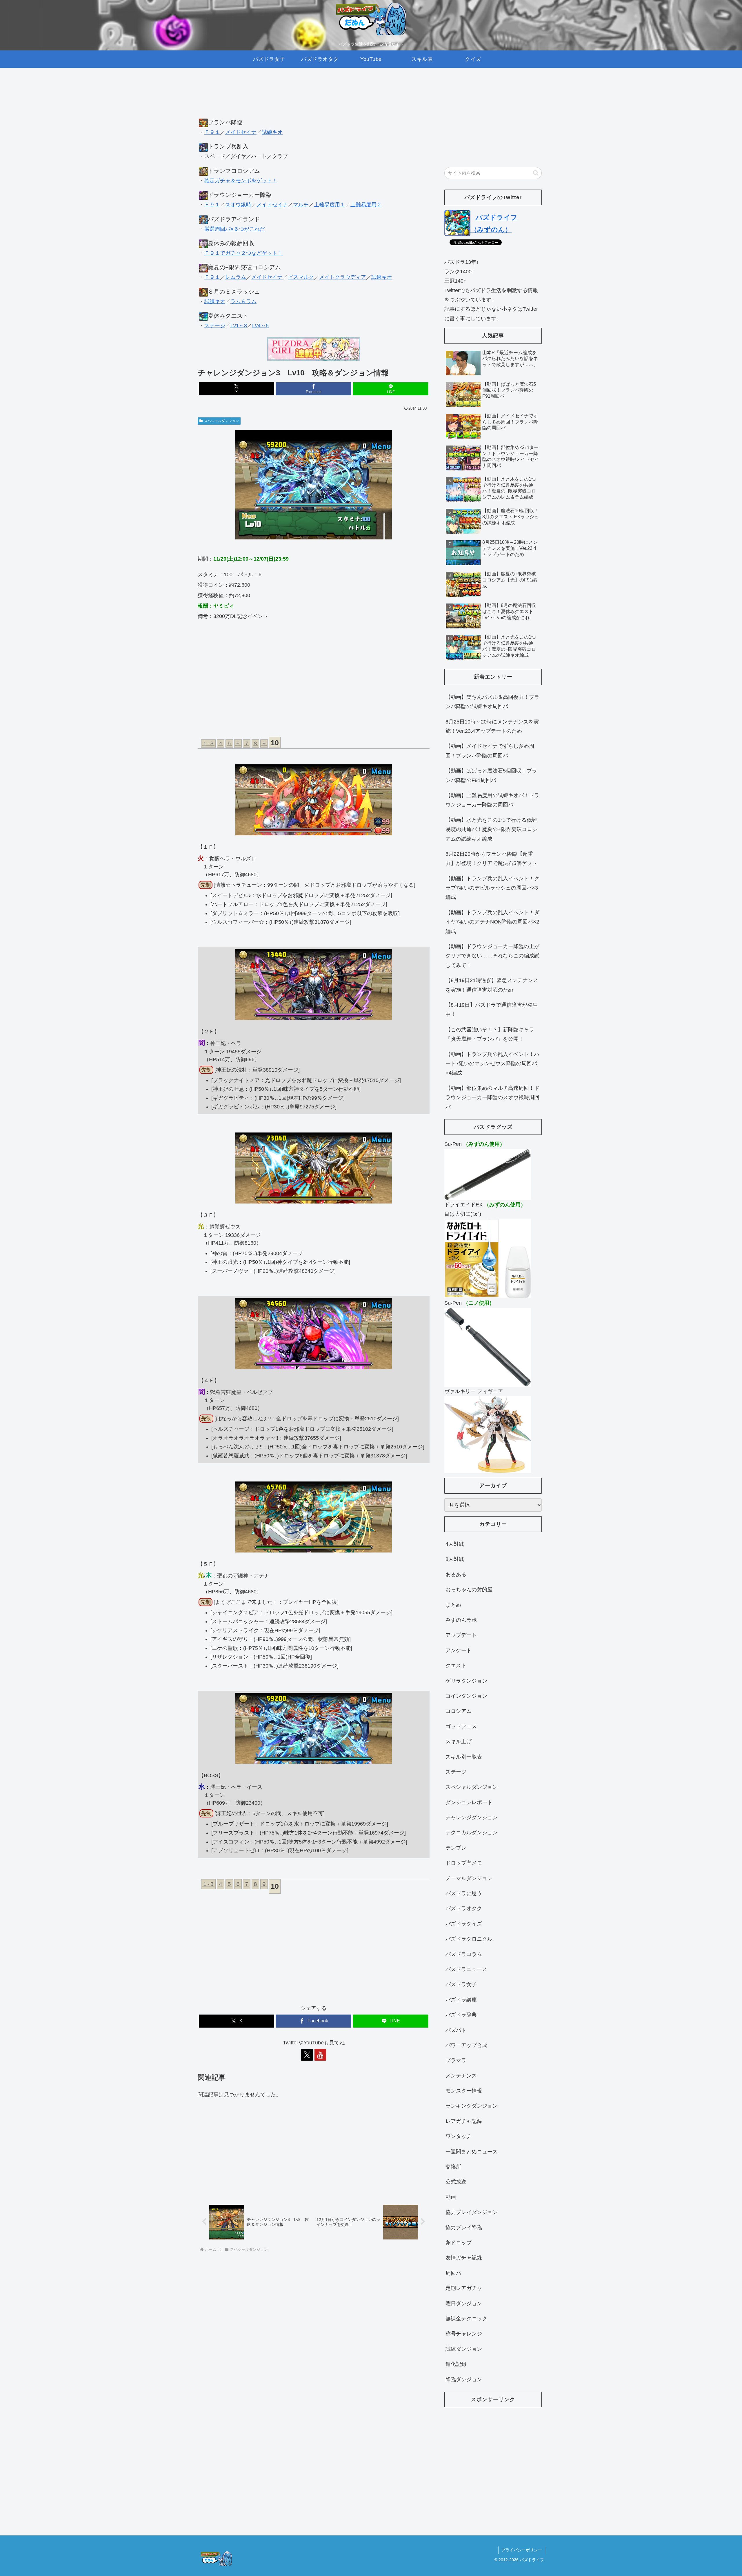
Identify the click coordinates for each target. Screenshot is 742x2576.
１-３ (208, 743)
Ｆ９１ (212, 132)
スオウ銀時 (238, 205)
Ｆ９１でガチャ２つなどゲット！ (243, 253)
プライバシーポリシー (522, 2550)
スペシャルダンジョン (221, 421)
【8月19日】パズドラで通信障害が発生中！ (492, 1010)
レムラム (236, 277)
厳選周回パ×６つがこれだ (235, 229)
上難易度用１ (330, 205)
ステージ (215, 326)
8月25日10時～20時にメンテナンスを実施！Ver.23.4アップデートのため (492, 726)
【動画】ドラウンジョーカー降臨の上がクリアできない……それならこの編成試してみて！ (492, 956)
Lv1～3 (239, 326)
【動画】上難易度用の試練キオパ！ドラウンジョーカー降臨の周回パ (492, 800)
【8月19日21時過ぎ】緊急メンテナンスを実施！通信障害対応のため (492, 985)
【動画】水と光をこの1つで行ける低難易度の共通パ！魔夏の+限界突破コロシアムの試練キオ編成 (491, 829)
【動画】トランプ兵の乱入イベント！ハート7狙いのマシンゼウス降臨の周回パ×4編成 (492, 1064)
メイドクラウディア (343, 277)
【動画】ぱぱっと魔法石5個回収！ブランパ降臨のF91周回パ (491, 775)
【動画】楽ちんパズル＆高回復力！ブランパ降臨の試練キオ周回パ (492, 702)
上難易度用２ (366, 205)
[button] (536, 173)
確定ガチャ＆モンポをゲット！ (241, 181)
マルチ (301, 205)
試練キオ (272, 132)
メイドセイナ (241, 132)
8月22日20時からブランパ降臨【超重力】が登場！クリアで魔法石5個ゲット (491, 859)
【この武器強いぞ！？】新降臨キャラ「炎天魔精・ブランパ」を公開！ (490, 1034)
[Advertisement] (314, 99)
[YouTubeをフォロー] (320, 2055)
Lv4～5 (260, 326)
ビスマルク (301, 277)
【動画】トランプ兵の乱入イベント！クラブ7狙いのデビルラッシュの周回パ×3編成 (492, 888)
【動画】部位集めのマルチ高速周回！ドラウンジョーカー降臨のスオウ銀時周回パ (492, 1098)
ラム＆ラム (243, 301)
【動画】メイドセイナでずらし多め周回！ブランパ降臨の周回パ (490, 751)
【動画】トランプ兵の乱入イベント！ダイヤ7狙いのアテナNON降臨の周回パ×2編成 (492, 922)
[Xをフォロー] (307, 2055)
